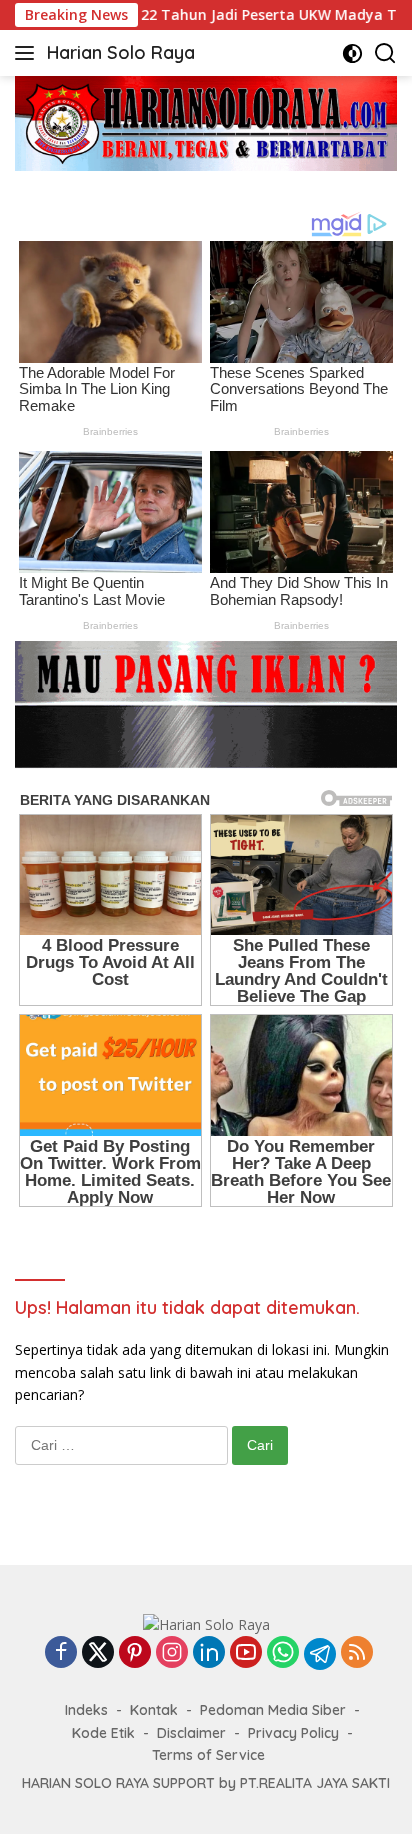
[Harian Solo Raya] (206, 1623)
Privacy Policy (293, 1733)
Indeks (86, 1710)
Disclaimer (191, 1733)
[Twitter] (98, 1653)
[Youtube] (246, 1653)
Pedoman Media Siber (273, 1710)
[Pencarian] (385, 53)
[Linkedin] (209, 1653)
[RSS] (357, 1653)
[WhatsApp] (283, 1653)
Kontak (154, 1710)
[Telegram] (320, 1654)
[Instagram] (172, 1653)
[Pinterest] (135, 1653)
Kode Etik (103, 1733)
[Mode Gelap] (352, 53)
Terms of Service (208, 1755)
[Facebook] (61, 1653)
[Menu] (28, 53)
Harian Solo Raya (121, 52)
